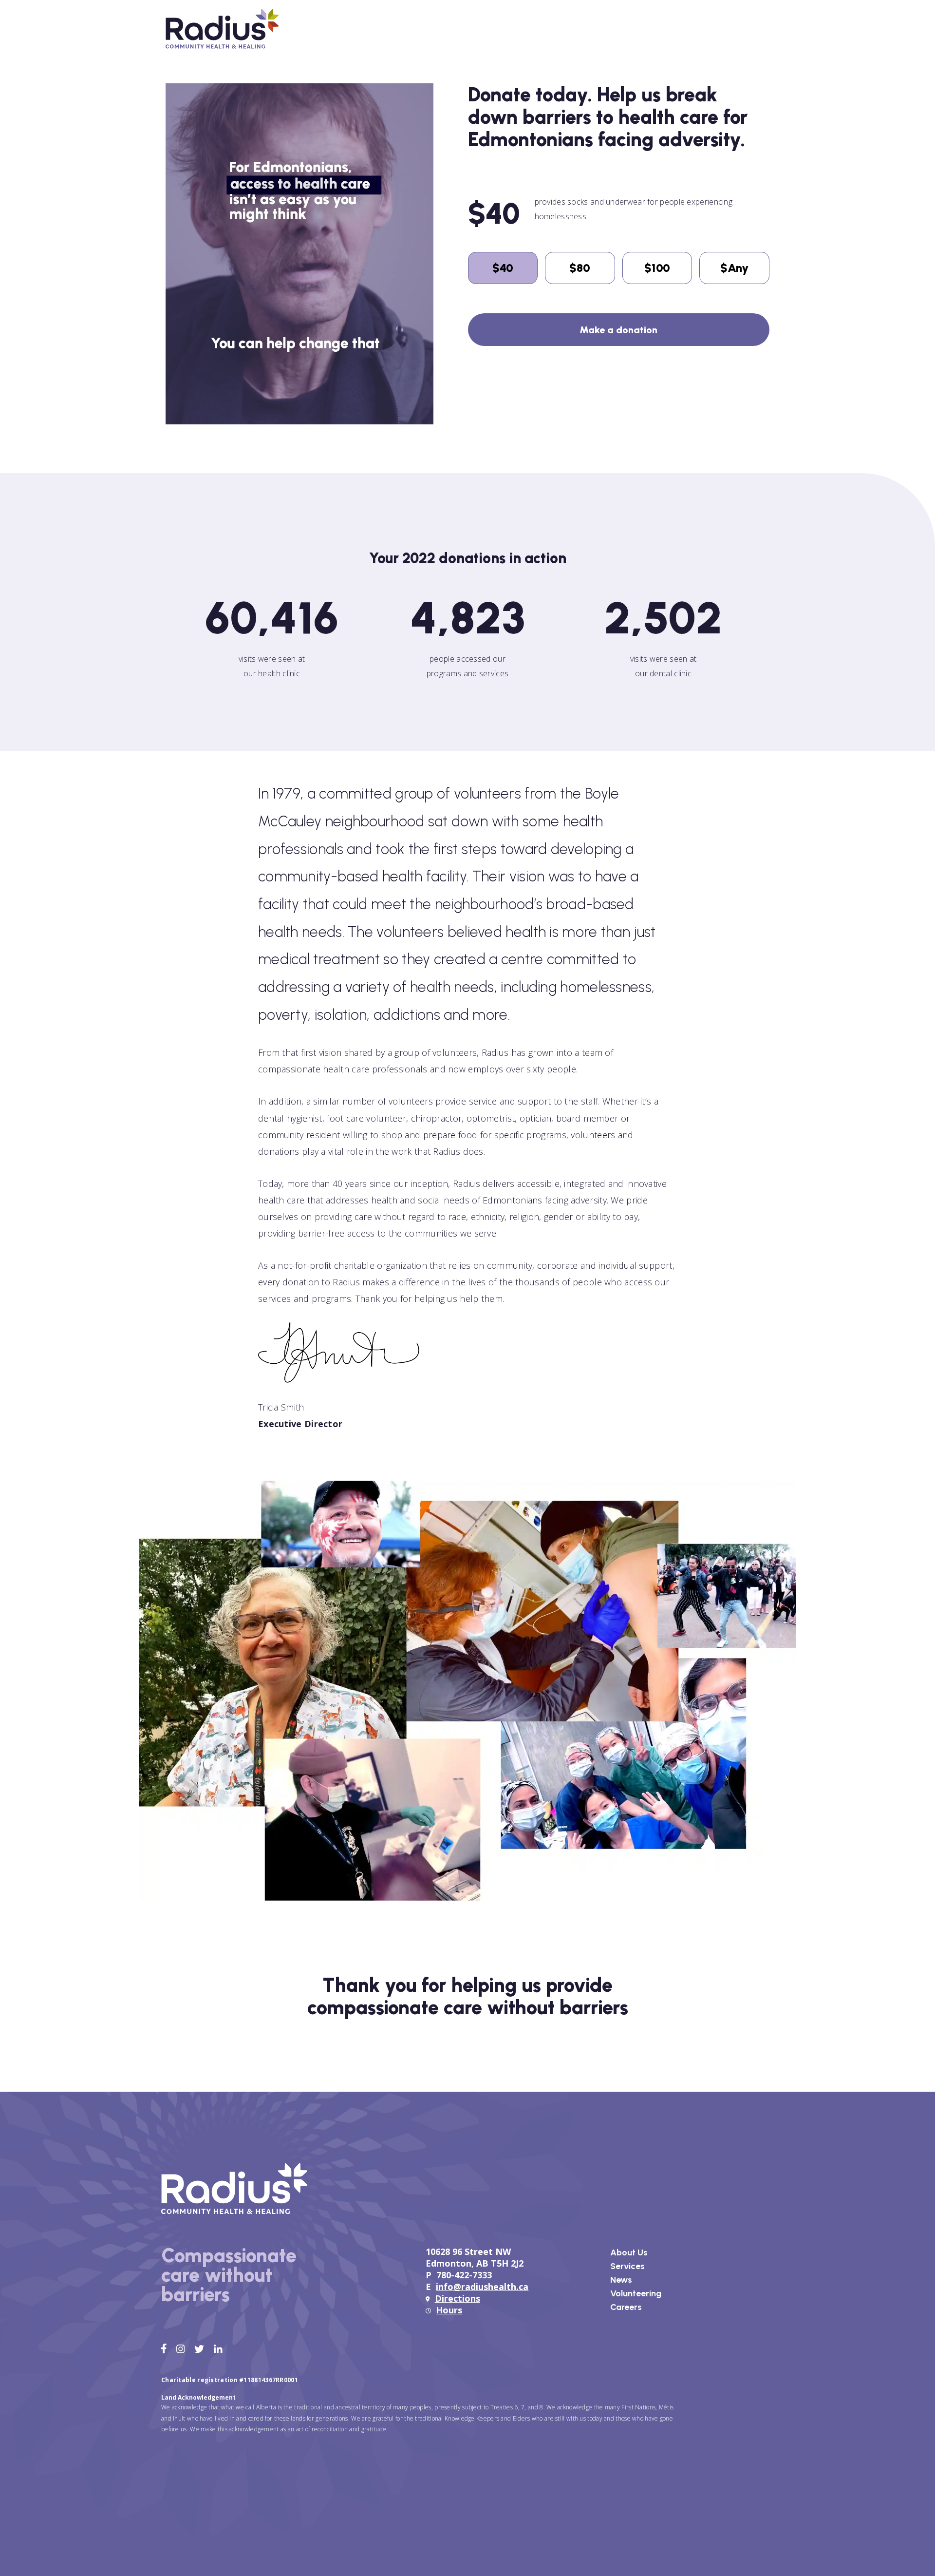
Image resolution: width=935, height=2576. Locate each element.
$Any (734, 268)
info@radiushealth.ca (482, 2287)
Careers (626, 2307)
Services (627, 2266)
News (621, 2280)
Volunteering (636, 2293)
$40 (503, 268)
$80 (580, 268)
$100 (657, 268)
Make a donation (618, 330)
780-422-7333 (464, 2275)
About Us (629, 2252)
